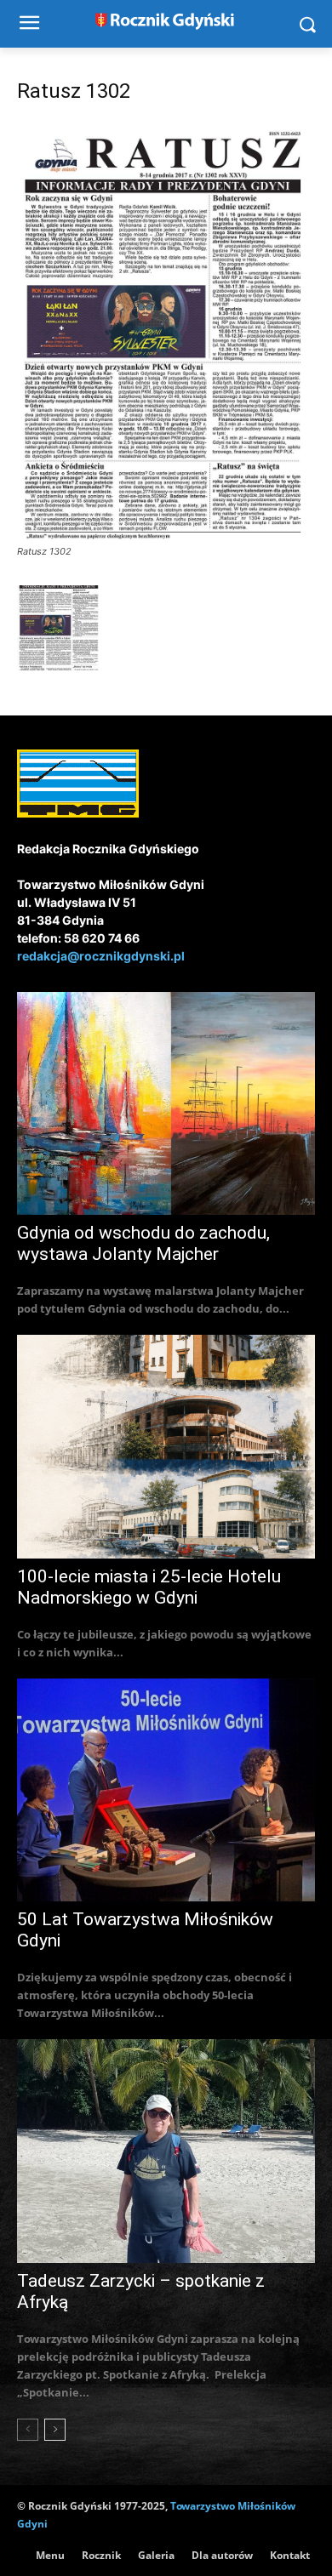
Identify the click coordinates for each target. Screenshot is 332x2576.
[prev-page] (28, 2430)
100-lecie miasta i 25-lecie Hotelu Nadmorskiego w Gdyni (149, 1587)
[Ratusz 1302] (166, 536)
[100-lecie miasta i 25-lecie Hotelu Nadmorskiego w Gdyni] (166, 1447)
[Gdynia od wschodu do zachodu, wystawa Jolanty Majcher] (166, 1104)
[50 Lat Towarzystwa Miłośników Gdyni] (166, 1790)
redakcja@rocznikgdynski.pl (101, 956)
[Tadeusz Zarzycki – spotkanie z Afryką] (166, 2151)
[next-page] (55, 2430)
